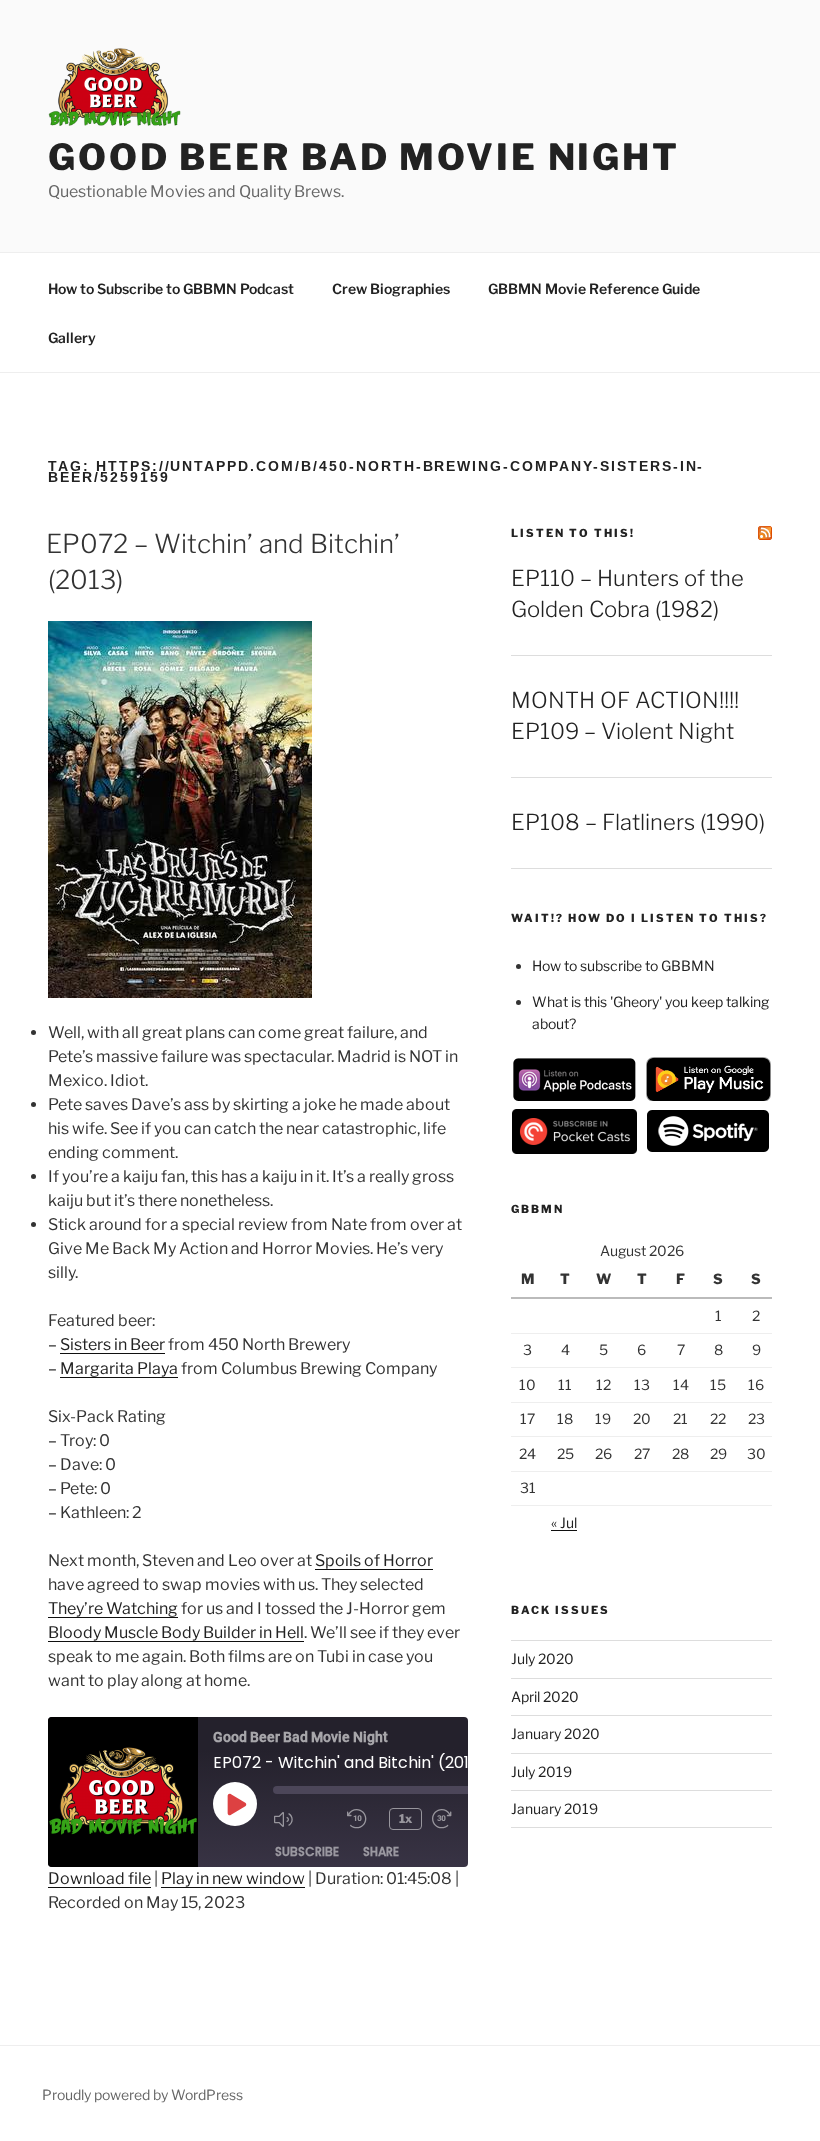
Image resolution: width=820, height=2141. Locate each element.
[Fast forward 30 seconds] (464, 1819)
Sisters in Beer (112, 1344)
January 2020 (555, 1733)
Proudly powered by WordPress (142, 2094)
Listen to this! (573, 533)
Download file (99, 1878)
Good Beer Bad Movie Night (364, 157)
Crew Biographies (391, 288)
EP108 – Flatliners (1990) (638, 822)
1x (405, 1818)
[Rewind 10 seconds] (363, 1819)
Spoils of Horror (374, 1560)
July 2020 (542, 1658)
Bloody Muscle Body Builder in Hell (176, 1632)
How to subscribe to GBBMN (623, 965)
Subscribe (307, 1851)
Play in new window (233, 1878)
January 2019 (554, 1808)
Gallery (72, 337)
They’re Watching (113, 1608)
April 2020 (545, 1696)
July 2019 (541, 1771)
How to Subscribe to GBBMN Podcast (171, 288)
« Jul (564, 1522)
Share (381, 1851)
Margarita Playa (119, 1368)
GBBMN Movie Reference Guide (594, 288)
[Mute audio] (305, 1819)
